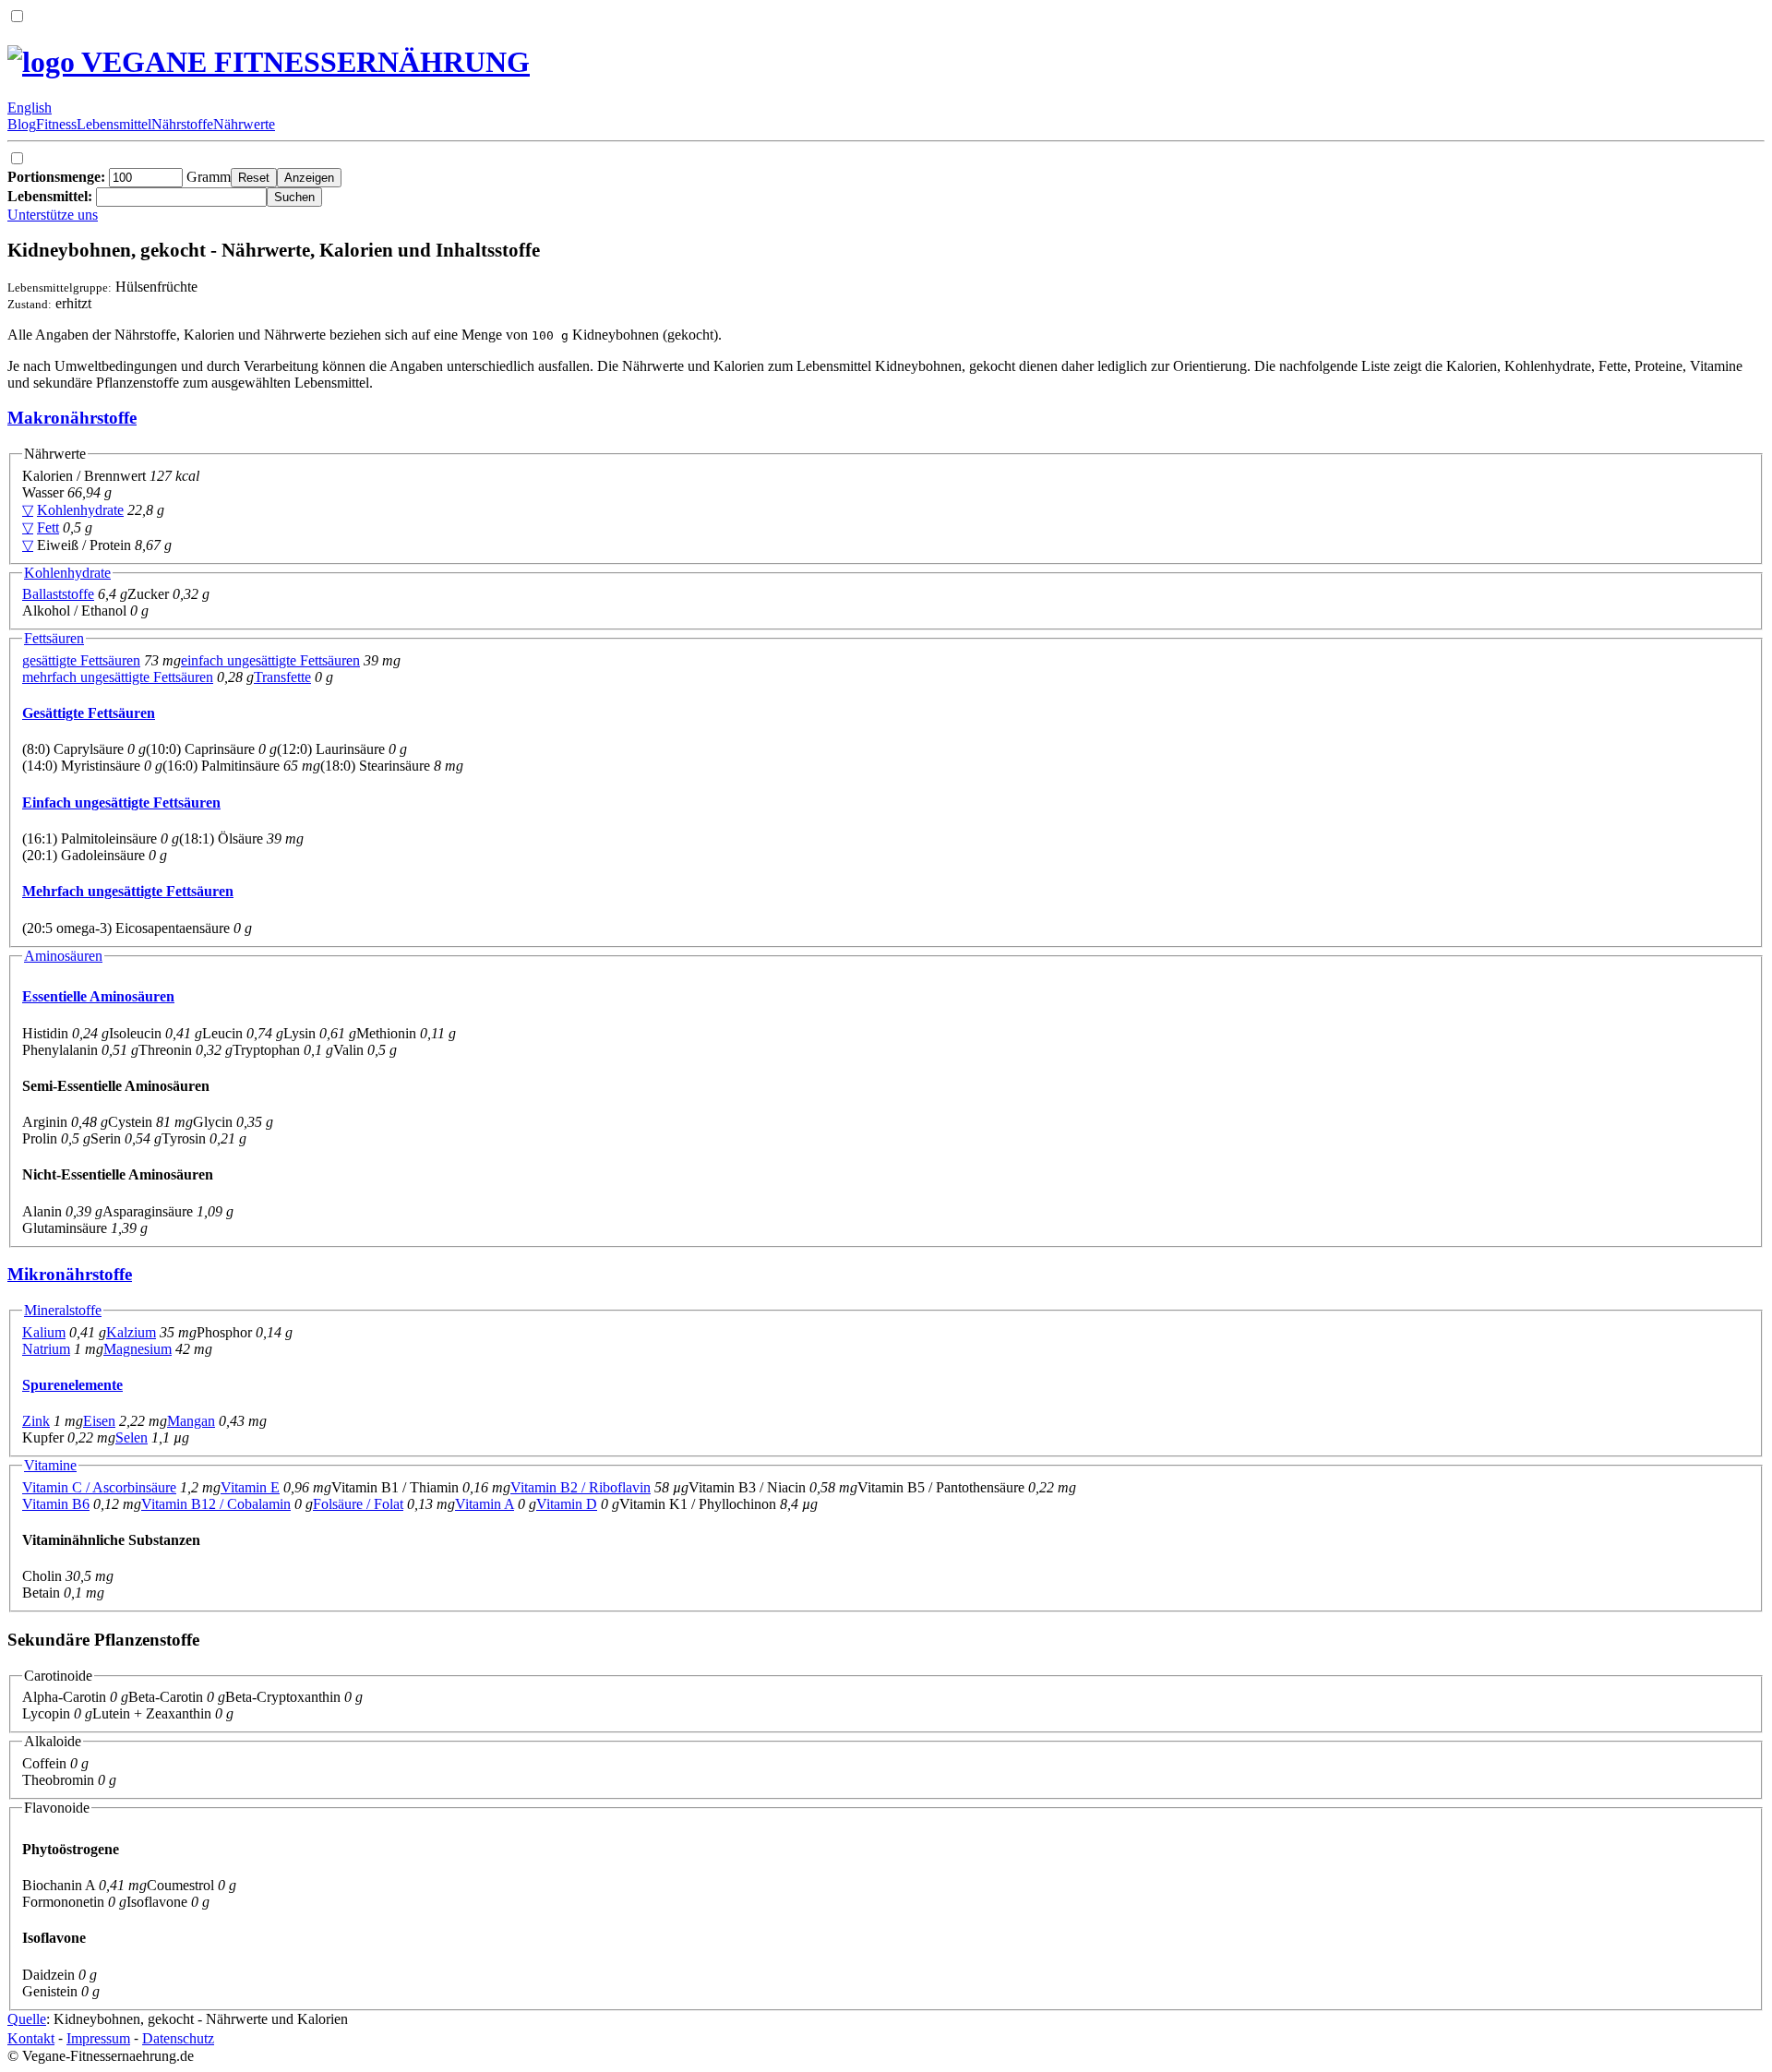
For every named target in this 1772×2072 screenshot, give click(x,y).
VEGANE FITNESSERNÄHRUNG (302, 62)
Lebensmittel (114, 124)
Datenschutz (178, 2038)
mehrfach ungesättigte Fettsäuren (118, 677)
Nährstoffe (182, 124)
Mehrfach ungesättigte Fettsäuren (128, 891)
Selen (132, 1437)
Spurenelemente (72, 1385)
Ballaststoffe (58, 594)
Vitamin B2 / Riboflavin (581, 1487)
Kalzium (131, 1332)
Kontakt (31, 2038)
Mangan (191, 1421)
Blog (22, 124)
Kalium (44, 1332)
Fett (48, 527)
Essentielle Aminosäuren (98, 996)
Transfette (282, 677)
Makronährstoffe (72, 418)
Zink (36, 1421)
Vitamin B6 (56, 1504)
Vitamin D (567, 1504)
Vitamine (50, 1465)
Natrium (46, 1349)
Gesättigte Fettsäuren (89, 713)
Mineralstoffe (63, 1310)
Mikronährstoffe (70, 1274)
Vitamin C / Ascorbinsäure (99, 1487)
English (30, 108)
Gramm (119, 177)
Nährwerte (244, 124)
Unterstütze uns (53, 215)
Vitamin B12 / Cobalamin (216, 1504)
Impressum (98, 2038)
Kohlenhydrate (80, 510)
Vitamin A (485, 1504)
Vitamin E (250, 1487)
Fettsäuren (54, 638)
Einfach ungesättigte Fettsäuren (121, 802)
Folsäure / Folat (358, 1504)
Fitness (56, 124)
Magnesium (138, 1349)
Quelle (27, 2019)
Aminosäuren (63, 956)
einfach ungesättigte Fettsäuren (270, 660)
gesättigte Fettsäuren (81, 660)
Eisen (99, 1421)
